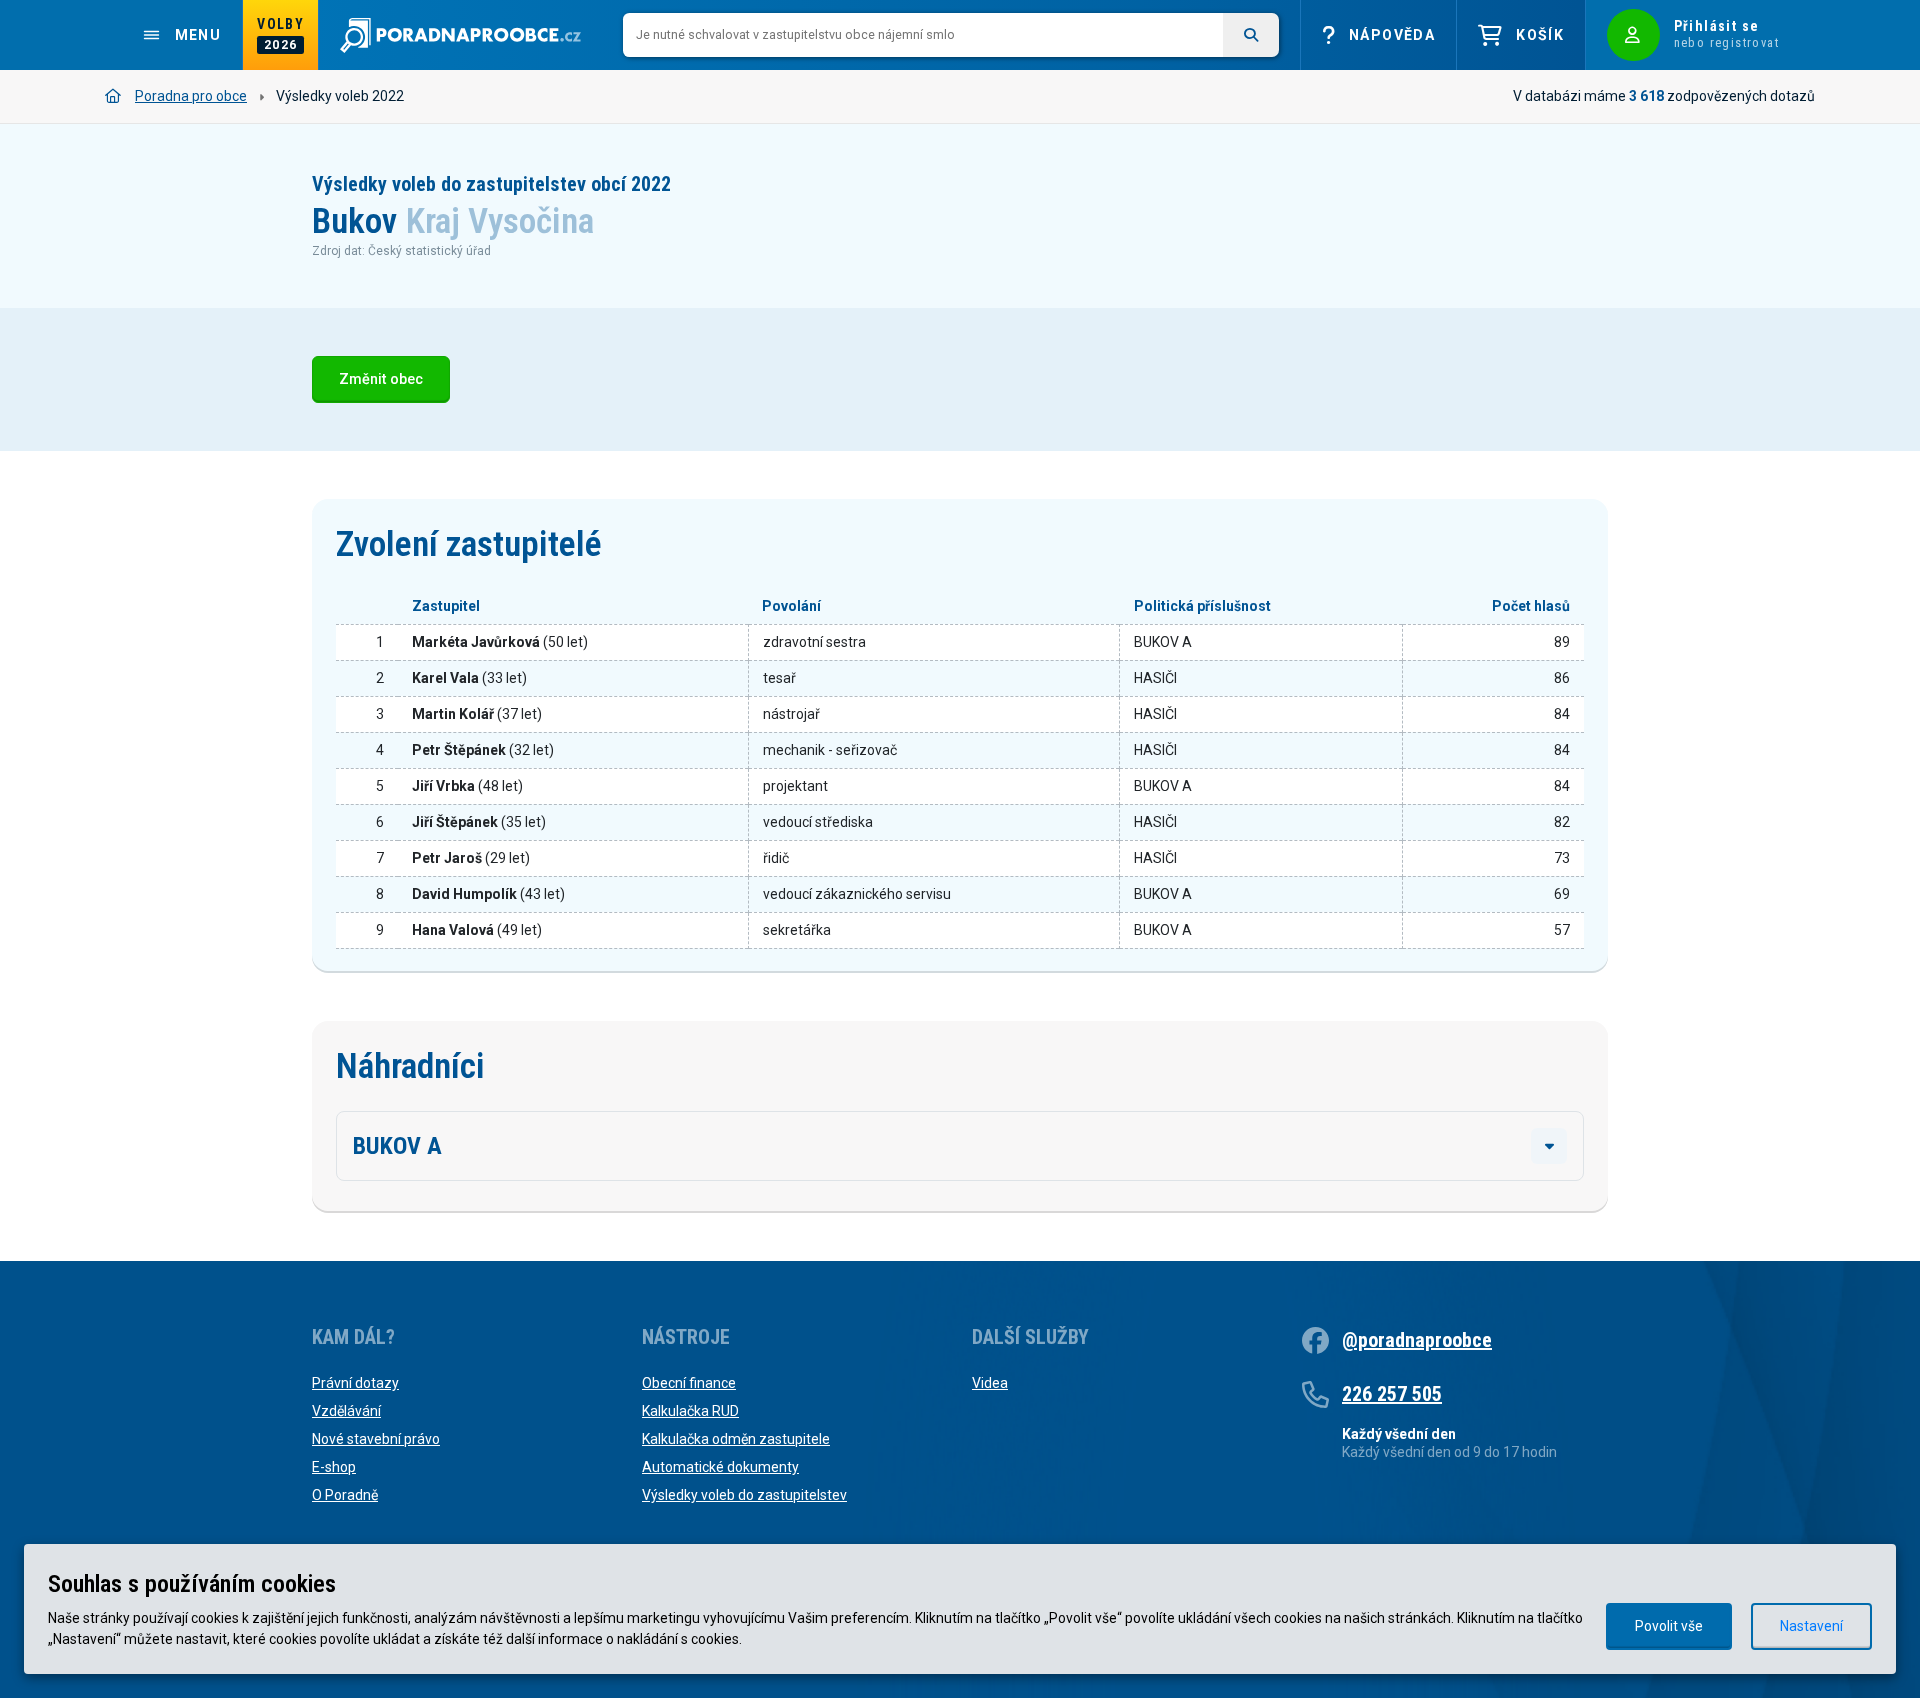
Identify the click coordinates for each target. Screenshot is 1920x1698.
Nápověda (1392, 35)
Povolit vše (1669, 1626)
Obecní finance (689, 1383)
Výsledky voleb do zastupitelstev (744, 1495)
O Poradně (345, 1495)
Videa (990, 1383)
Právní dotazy (355, 1383)
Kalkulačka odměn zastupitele (736, 1439)
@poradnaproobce (1417, 1340)
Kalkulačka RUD (690, 1411)
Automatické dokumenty (720, 1467)
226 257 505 (1392, 1394)
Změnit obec (381, 379)
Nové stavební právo (376, 1439)
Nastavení (1811, 1626)
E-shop (334, 1467)
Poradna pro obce (191, 96)
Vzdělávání (346, 1411)
